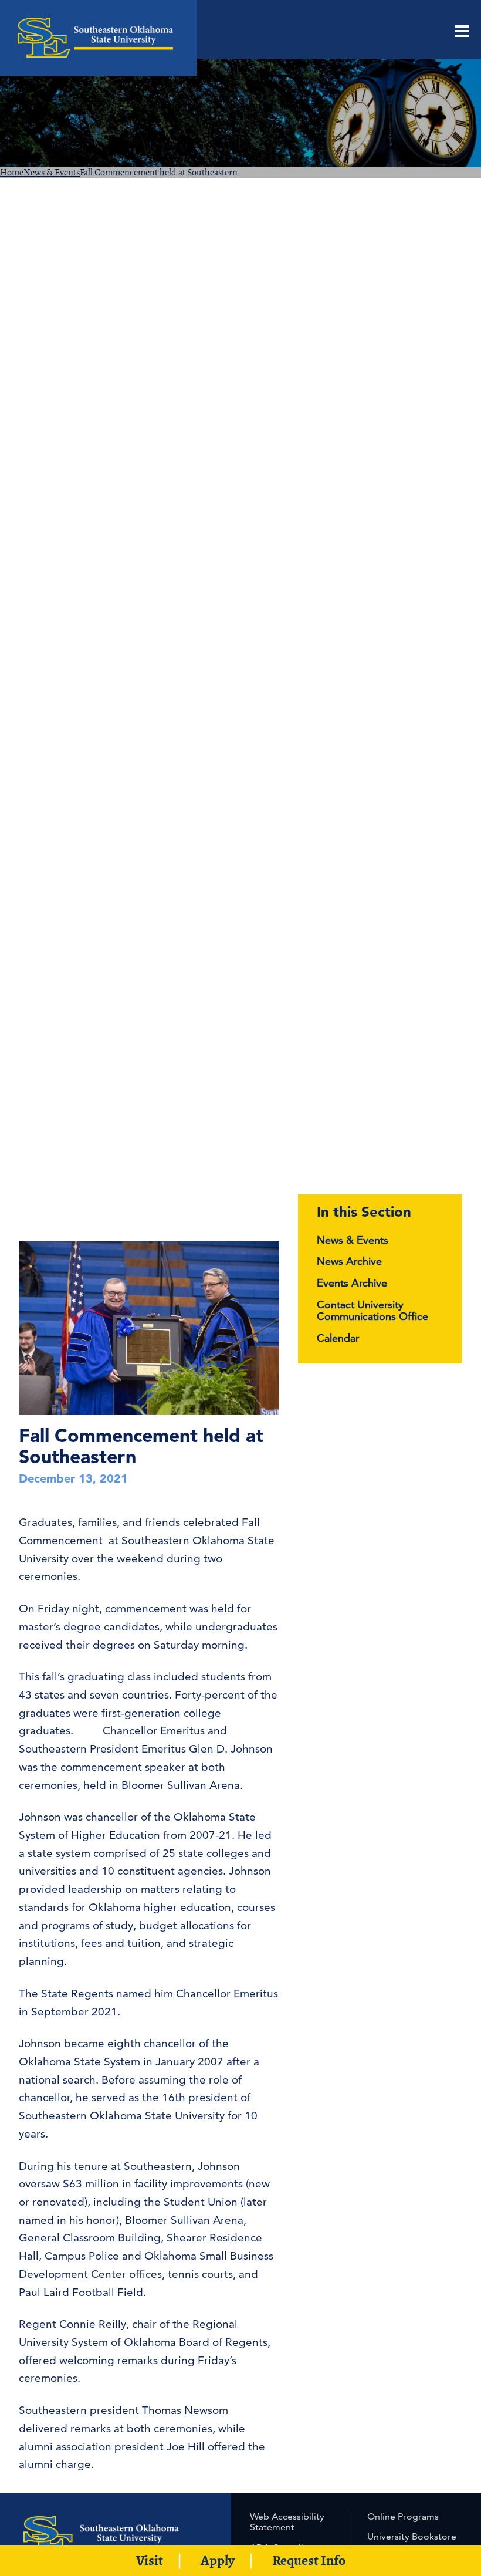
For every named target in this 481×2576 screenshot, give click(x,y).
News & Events (52, 173)
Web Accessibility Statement (287, 2522)
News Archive (349, 1261)
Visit (150, 2560)
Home (12, 173)
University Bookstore (412, 2536)
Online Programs (403, 2516)
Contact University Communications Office (372, 1311)
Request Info (309, 2560)
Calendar (338, 1338)
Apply (218, 2560)
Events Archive (352, 1283)
